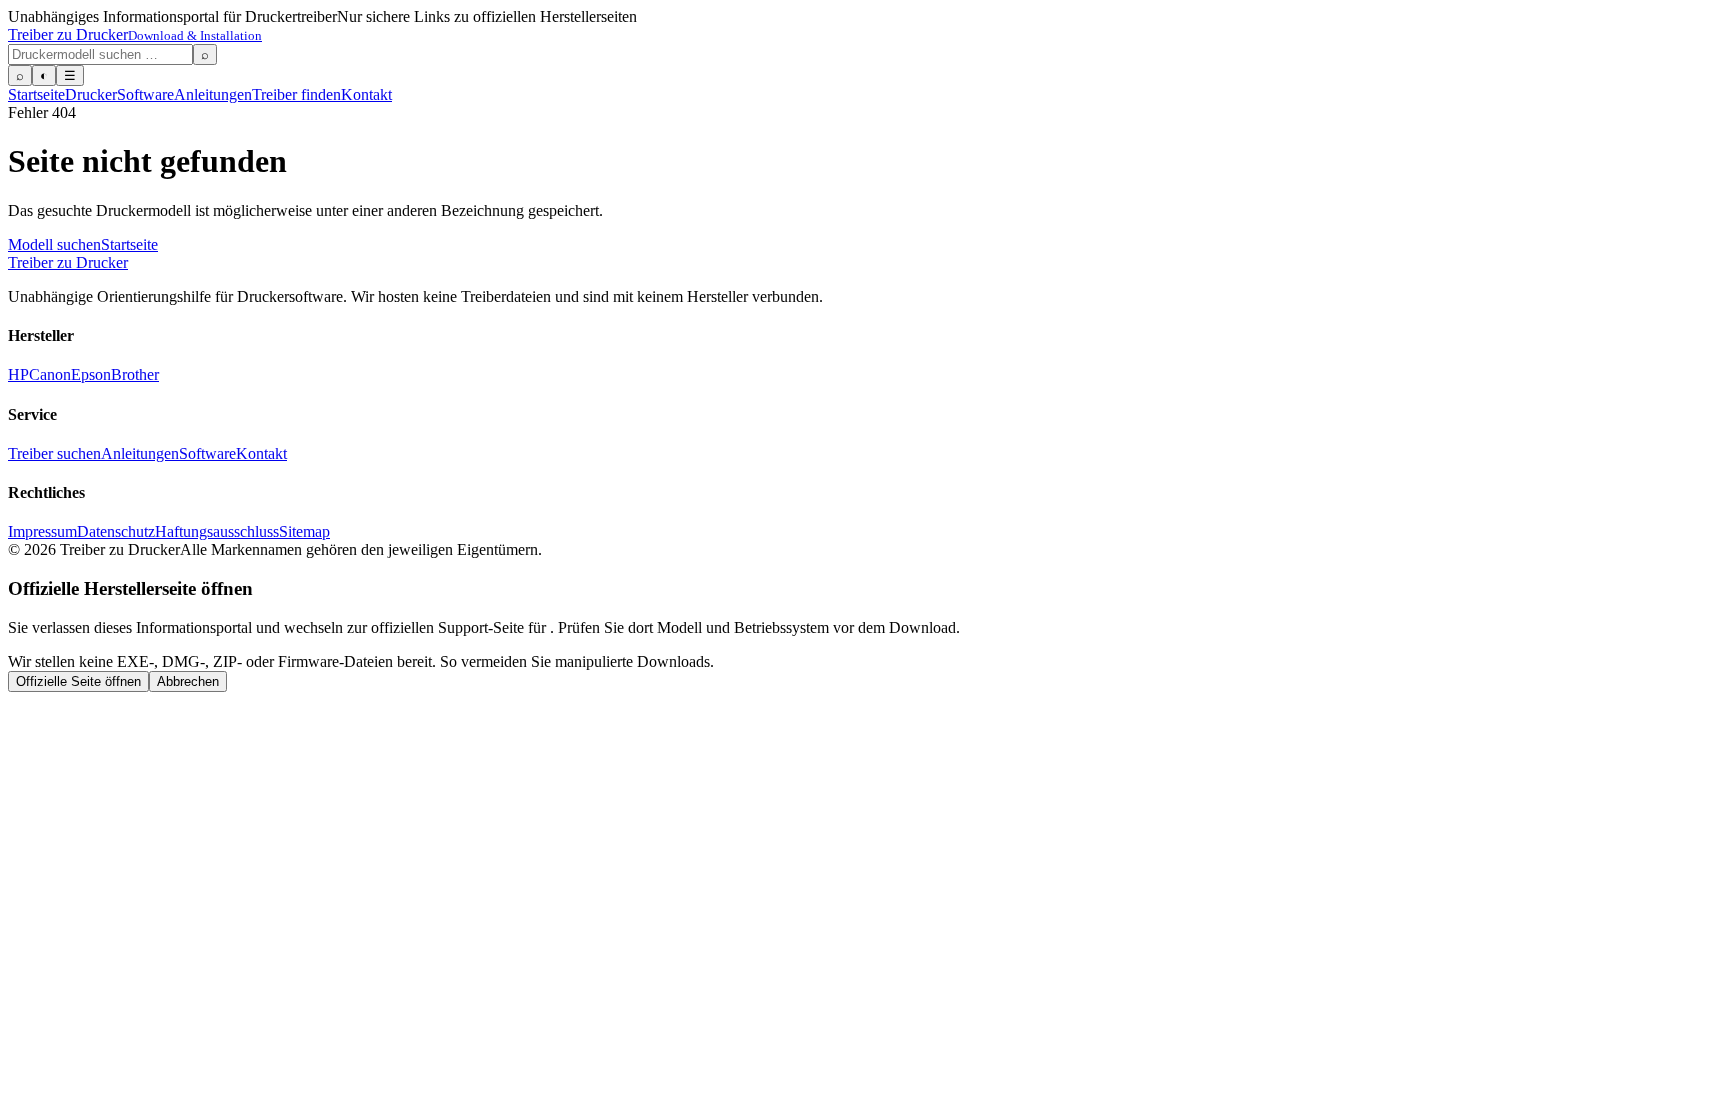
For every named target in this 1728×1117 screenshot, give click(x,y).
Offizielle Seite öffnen (78, 681)
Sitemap (304, 531)
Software (145, 94)
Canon (50, 374)
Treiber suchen (54, 453)
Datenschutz (116, 531)
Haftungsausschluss (217, 531)
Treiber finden (296, 94)
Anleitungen (213, 94)
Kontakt (366, 94)
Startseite (36, 94)
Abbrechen (188, 681)
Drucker (91, 94)
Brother (135, 374)
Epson (91, 374)
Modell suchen (54, 244)
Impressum (42, 531)
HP (18, 374)
